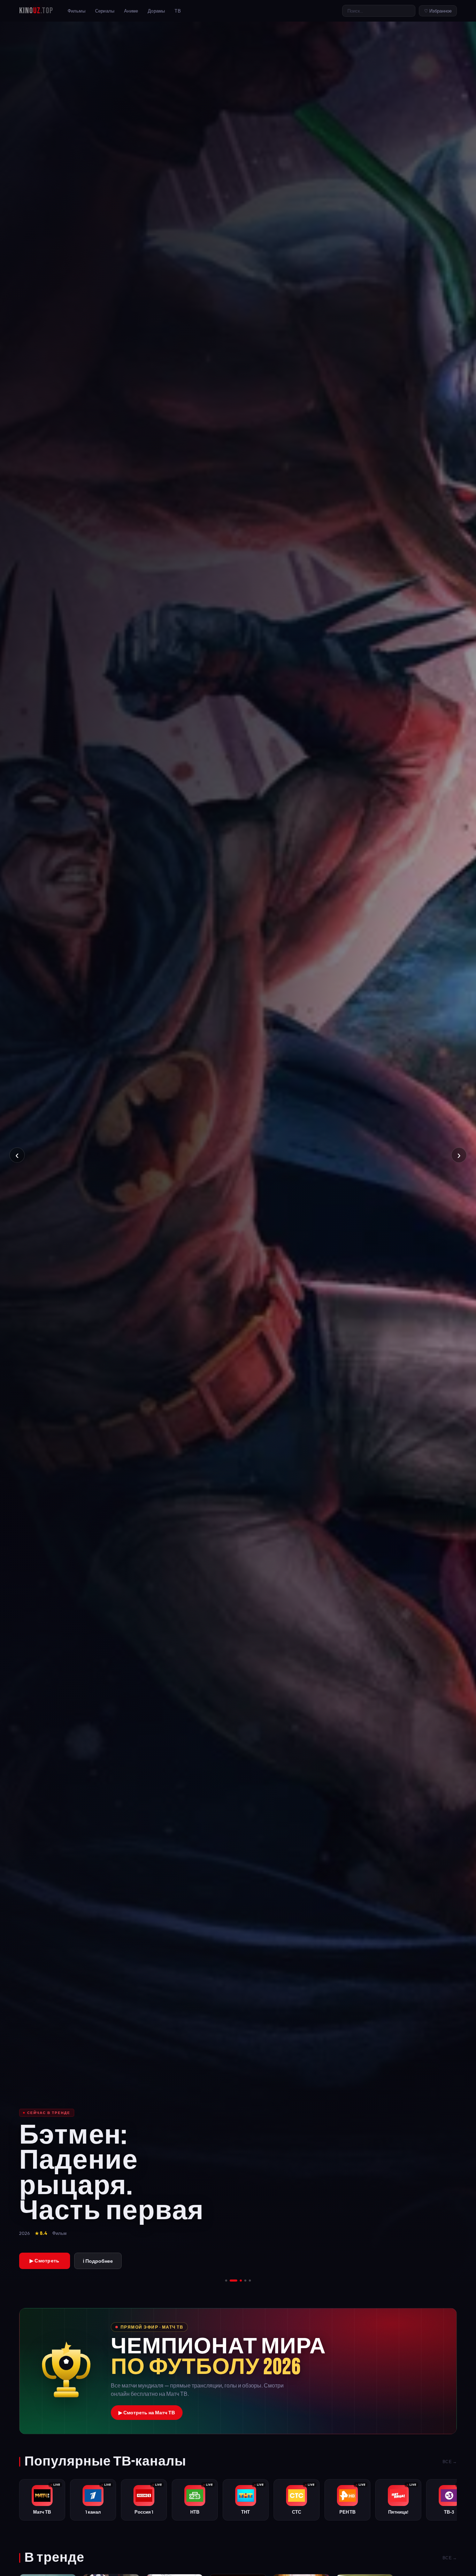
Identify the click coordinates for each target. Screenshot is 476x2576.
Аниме (131, 11)
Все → (450, 2462)
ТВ (178, 11)
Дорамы (156, 11)
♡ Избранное (438, 11)
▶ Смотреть (45, 2261)
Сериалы (105, 11)
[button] (238, 2371)
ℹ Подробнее (98, 2261)
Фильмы (76, 11)
